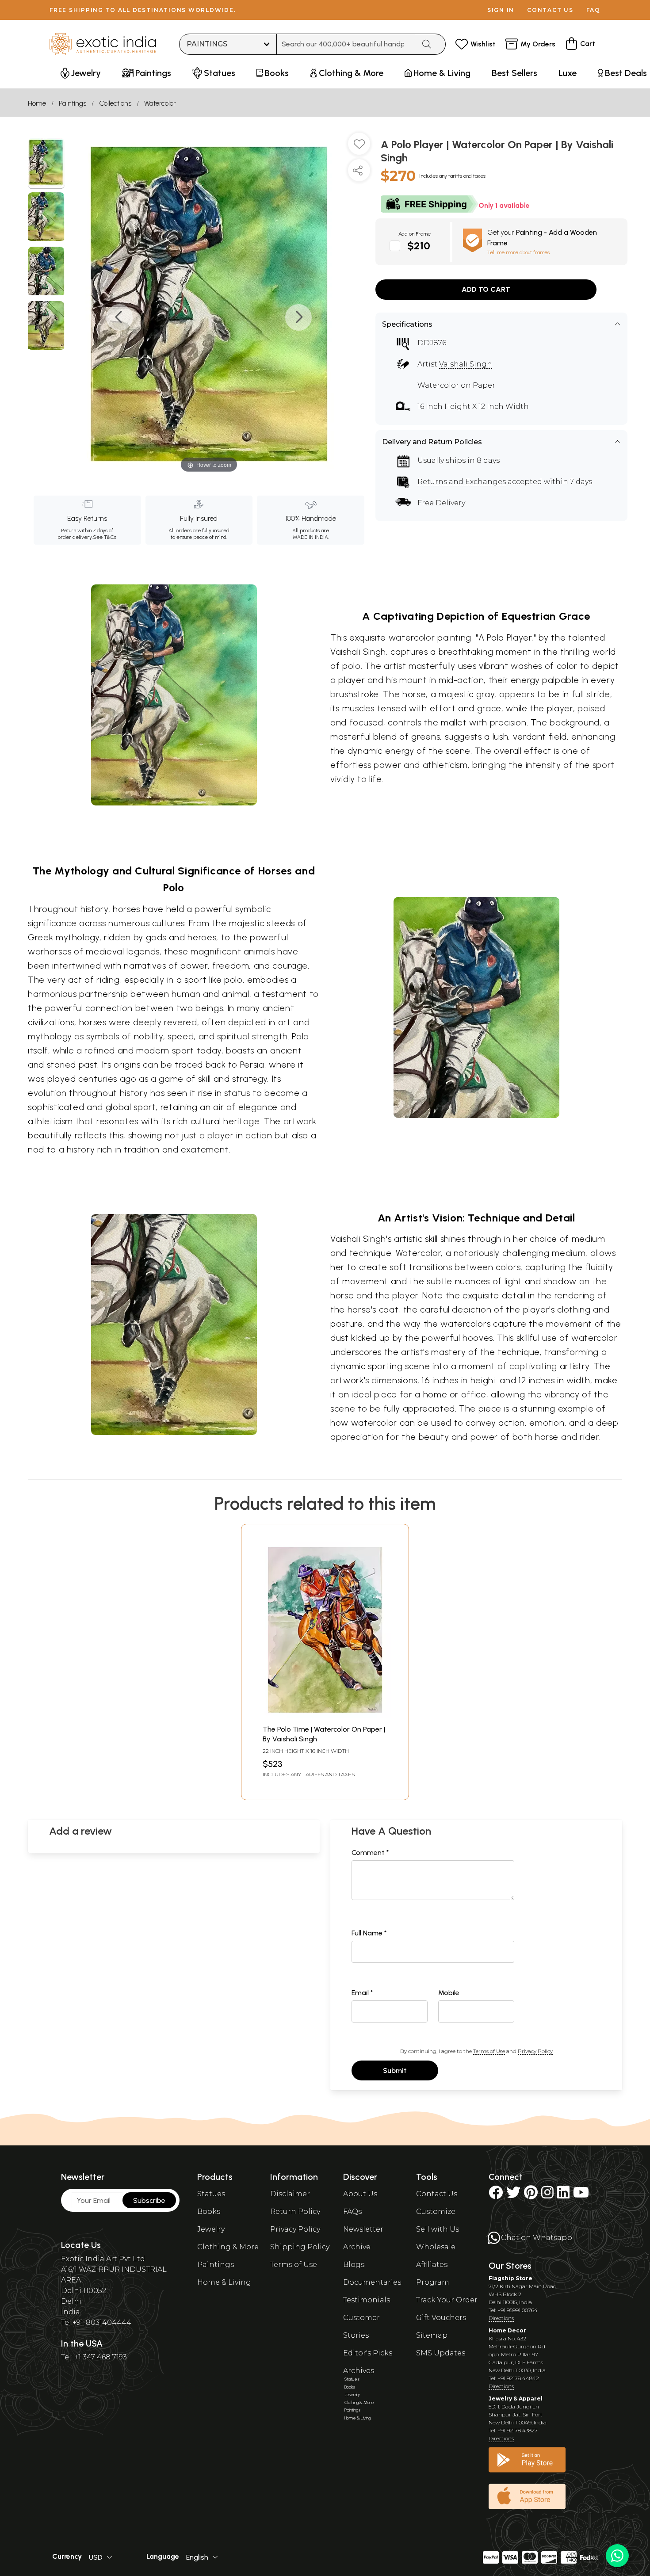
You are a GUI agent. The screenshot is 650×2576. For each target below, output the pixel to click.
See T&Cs (105, 537)
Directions (501, 2318)
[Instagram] (547, 2195)
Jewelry (211, 2229)
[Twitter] (513, 2195)
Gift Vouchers (441, 2318)
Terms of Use (489, 2051)
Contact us (550, 10)
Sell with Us (438, 2229)
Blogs (354, 2265)
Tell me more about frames (518, 252)
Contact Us (437, 2194)
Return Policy (295, 2212)
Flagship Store (510, 2278)
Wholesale (436, 2247)
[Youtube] (581, 2195)
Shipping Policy (300, 2247)
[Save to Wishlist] (359, 147)
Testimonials (367, 2300)
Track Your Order (447, 2300)
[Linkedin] (563, 2195)
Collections (115, 103)
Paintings (73, 103)
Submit (395, 2070)
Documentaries (372, 2282)
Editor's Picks (368, 2353)
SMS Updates (441, 2353)
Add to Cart (486, 289)
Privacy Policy (535, 2051)
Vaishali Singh (466, 364)
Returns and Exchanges (462, 482)
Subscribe (149, 2200)
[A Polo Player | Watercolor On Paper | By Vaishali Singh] (46, 164)
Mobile (449, 1993)
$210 (419, 246)
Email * (362, 1993)
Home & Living (224, 2282)
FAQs (352, 2212)
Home (37, 103)
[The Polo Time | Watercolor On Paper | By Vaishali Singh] (325, 1715)
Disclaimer (290, 2194)
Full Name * (369, 1933)
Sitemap (432, 2335)
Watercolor (160, 103)
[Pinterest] (531, 2195)
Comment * (370, 1853)
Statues (211, 2194)
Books (209, 2212)
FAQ (593, 10)
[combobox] (346, 44)
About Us (360, 2194)
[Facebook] (496, 2195)
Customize (436, 2212)
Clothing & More (228, 2247)
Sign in (501, 10)
